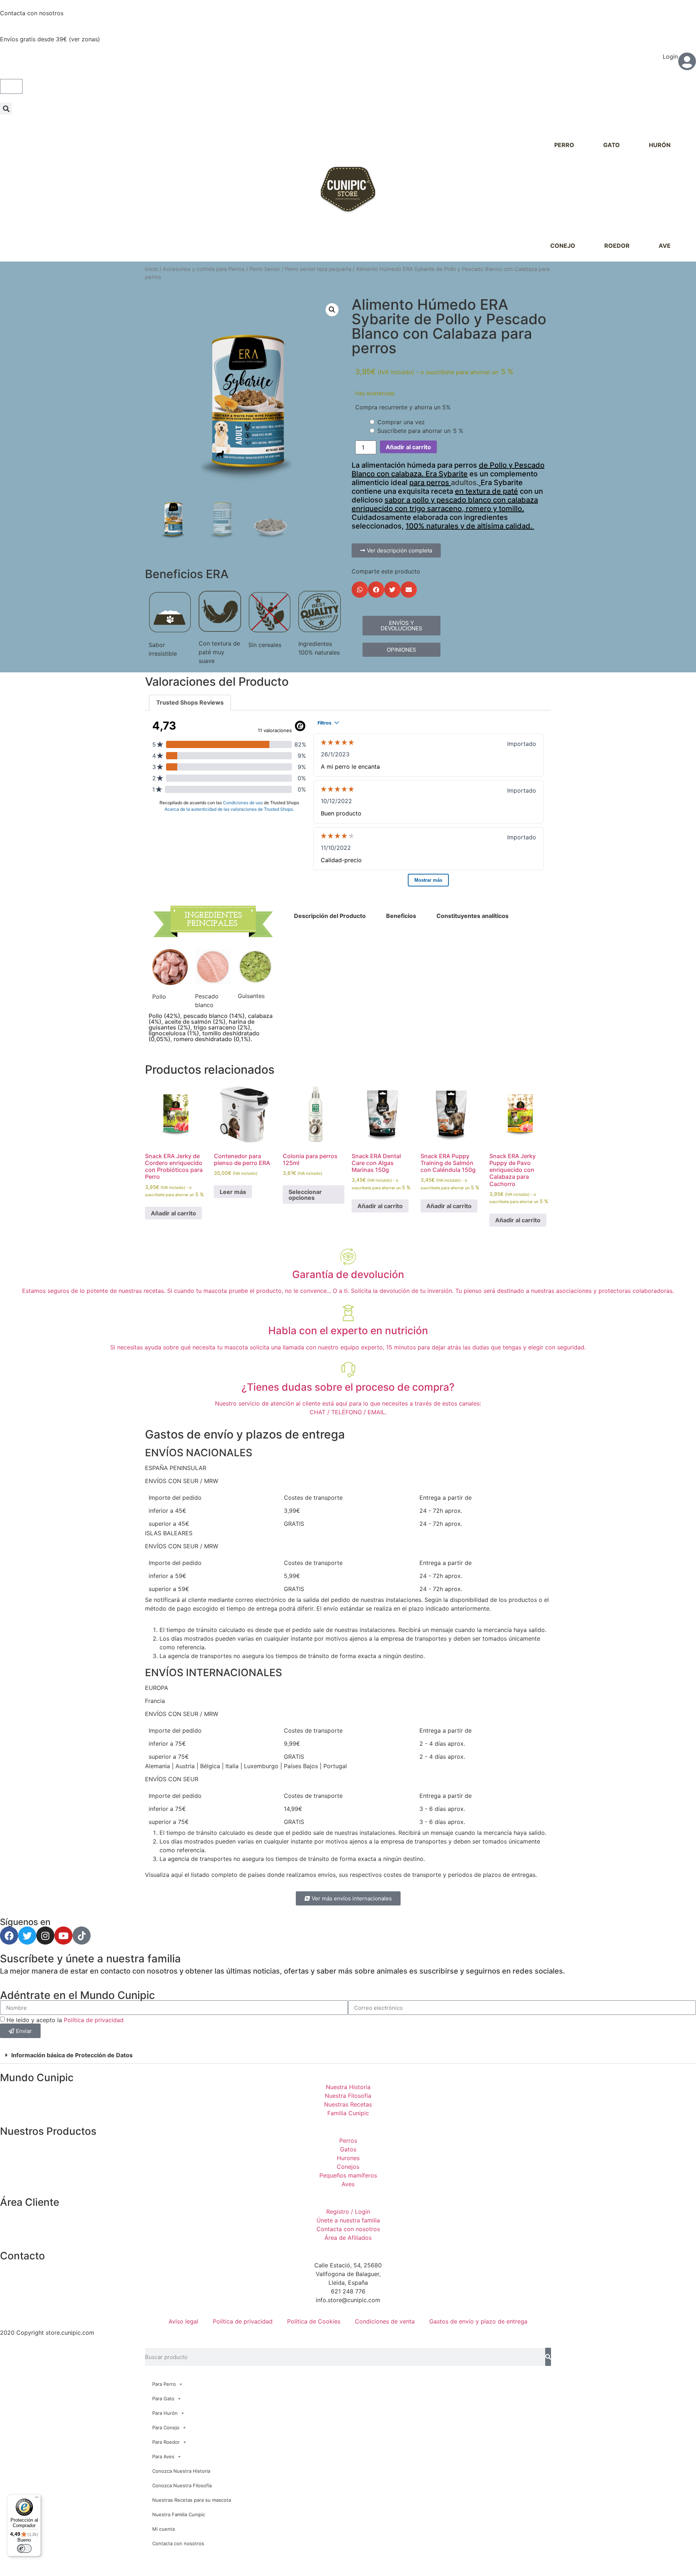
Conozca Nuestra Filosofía (182, 2485)
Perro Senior (265, 269)
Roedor (617, 246)
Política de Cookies (314, 2321)
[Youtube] (63, 1936)
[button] (6, 108)
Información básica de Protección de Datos (72, 2055)
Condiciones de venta (385, 2321)
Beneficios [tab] (401, 916)
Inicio (152, 269)
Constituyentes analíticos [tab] (473, 916)
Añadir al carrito (408, 447)
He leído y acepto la (65, 2020)
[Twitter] (27, 1936)
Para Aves (163, 2456)
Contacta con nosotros (32, 13)
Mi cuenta (163, 2529)
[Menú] (37, 2499)
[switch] (24, 2548)
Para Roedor (166, 2442)
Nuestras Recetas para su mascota (192, 2500)
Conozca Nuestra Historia (181, 2471)
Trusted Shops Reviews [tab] (190, 702)
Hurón (660, 145)
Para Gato (163, 2398)
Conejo (563, 246)
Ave (665, 246)
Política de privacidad (94, 2020)
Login (670, 57)
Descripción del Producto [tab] (330, 916)
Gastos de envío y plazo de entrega (478, 2321)
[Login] (687, 61)
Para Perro (164, 2384)
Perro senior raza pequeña (318, 269)
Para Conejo (166, 2427)
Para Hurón (165, 2413)
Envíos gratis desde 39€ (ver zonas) (50, 39)
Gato (612, 145)
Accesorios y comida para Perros (204, 269)
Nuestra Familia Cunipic (179, 2514)
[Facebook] (9, 1936)
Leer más (233, 1192)
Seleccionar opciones (305, 1195)
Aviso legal (183, 2321)
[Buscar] (548, 2357)
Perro (564, 145)
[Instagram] (45, 1936)
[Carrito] (11, 86)
